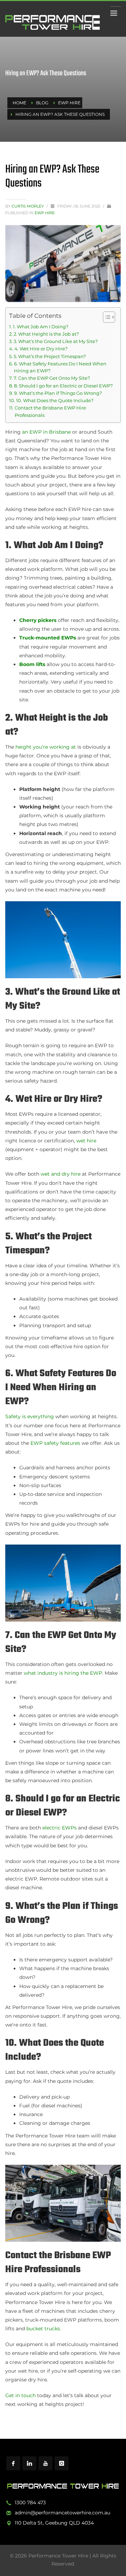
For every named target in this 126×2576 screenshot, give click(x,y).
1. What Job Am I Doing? (41, 327)
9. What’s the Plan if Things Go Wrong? (58, 393)
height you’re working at (46, 747)
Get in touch (20, 2395)
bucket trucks (43, 2329)
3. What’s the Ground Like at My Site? (56, 341)
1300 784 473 (30, 2502)
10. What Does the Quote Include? (55, 401)
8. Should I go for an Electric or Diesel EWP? (63, 386)
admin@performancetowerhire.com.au (62, 2513)
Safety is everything (30, 1416)
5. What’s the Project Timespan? (50, 356)
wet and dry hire (61, 1174)
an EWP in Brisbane (46, 432)
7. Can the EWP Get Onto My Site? (52, 378)
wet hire (86, 1141)
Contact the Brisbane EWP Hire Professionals (50, 411)
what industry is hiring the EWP (63, 1673)
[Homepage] (63, 2486)
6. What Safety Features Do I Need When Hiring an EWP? (60, 367)
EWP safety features (55, 1443)
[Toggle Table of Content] (106, 317)
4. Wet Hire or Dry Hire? (41, 349)
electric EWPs (59, 1828)
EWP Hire (45, 213)
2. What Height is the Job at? (46, 334)
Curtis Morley (28, 206)
